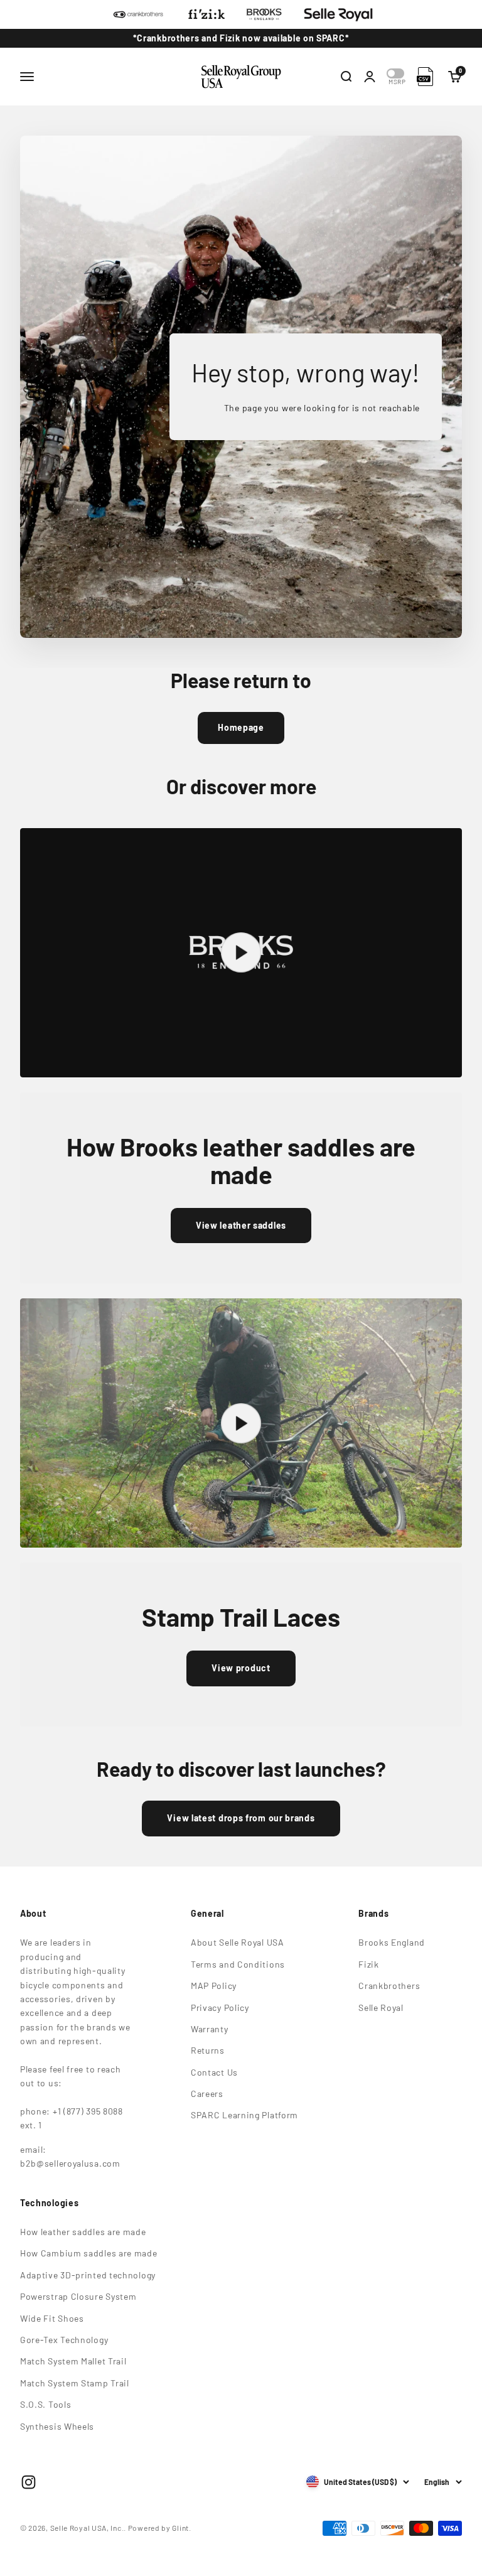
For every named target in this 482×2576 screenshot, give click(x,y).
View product (241, 1668)
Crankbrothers (389, 1986)
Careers (207, 2094)
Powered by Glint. (160, 2528)
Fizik (369, 1964)
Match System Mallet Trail (73, 2361)
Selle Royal (381, 2007)
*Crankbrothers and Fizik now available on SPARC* (241, 38)
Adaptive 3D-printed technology (88, 2275)
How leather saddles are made (83, 2232)
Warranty (210, 2029)
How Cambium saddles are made (89, 2253)
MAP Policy (214, 1986)
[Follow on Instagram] (29, 2482)
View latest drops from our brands (241, 1818)
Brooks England (392, 1942)
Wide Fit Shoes (52, 2318)
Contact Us (214, 2072)
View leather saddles (241, 1225)
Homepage (241, 727)
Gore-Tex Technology (64, 2340)
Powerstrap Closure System (78, 2296)
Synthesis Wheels (57, 2426)
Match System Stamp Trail (75, 2383)
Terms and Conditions (238, 1964)
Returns (208, 2050)
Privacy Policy (220, 2007)
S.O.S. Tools (46, 2404)
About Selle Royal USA (238, 1942)
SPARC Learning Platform (244, 2115)
